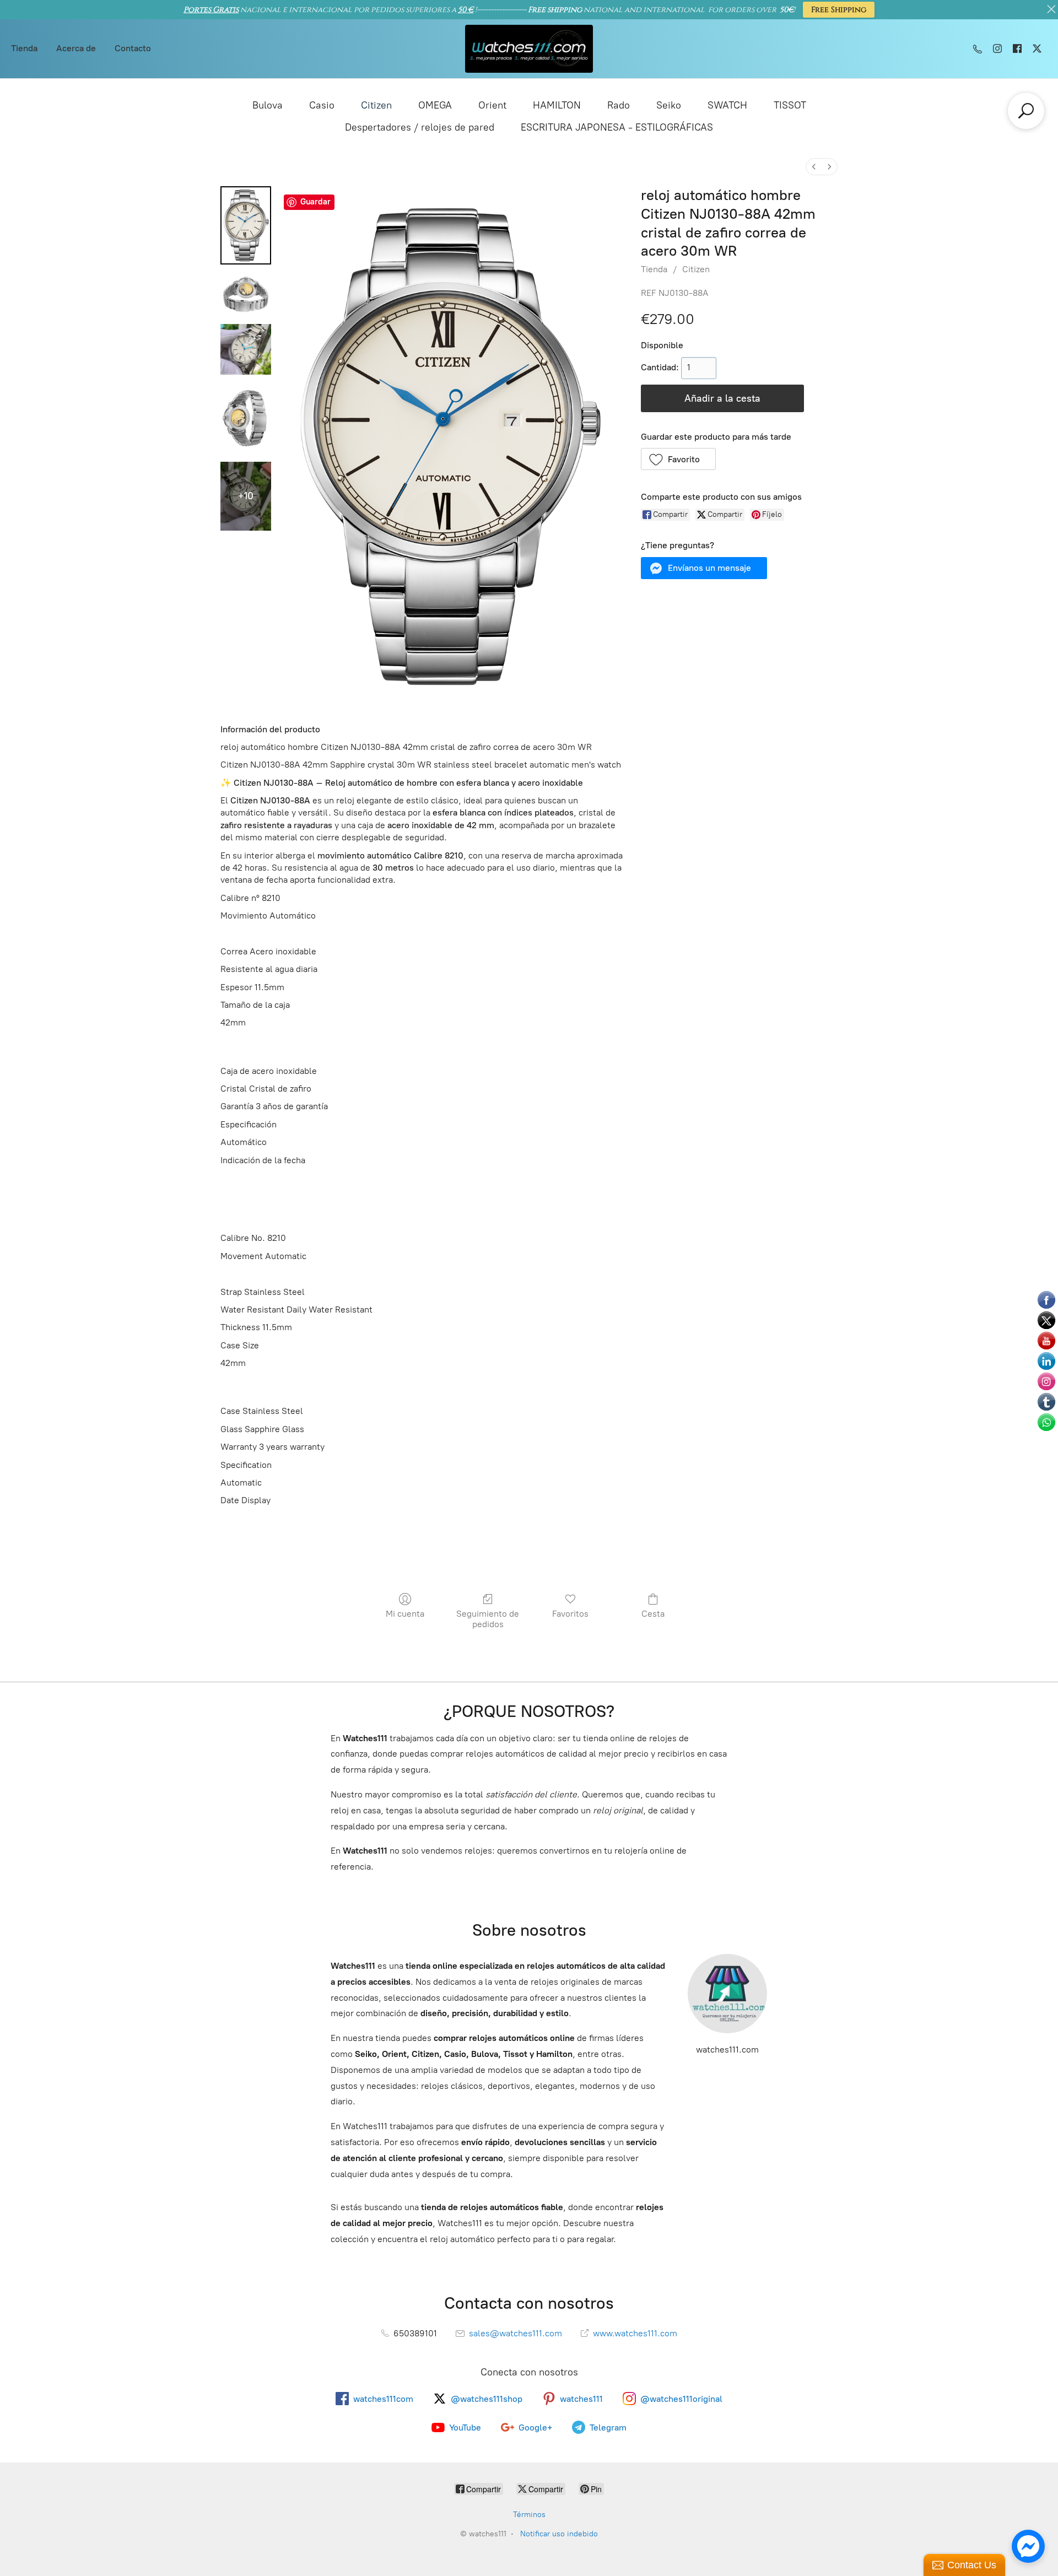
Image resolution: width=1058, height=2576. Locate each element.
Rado (619, 105)
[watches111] (529, 49)
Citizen (376, 105)
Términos (529, 2515)
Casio (322, 105)
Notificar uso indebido (559, 2534)
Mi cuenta (405, 1614)
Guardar (315, 202)
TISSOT (790, 105)
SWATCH (727, 105)
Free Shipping (839, 10)
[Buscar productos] (1026, 111)
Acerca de (76, 48)
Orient (492, 105)
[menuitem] (814, 167)
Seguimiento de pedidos (488, 1619)
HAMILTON (557, 105)
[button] (679, 459)
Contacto (133, 48)
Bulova (268, 105)
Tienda (24, 48)
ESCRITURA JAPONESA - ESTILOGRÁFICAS (617, 127)
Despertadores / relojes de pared (420, 127)
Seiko (669, 105)
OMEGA (435, 105)
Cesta (653, 1614)
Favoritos (570, 1614)
